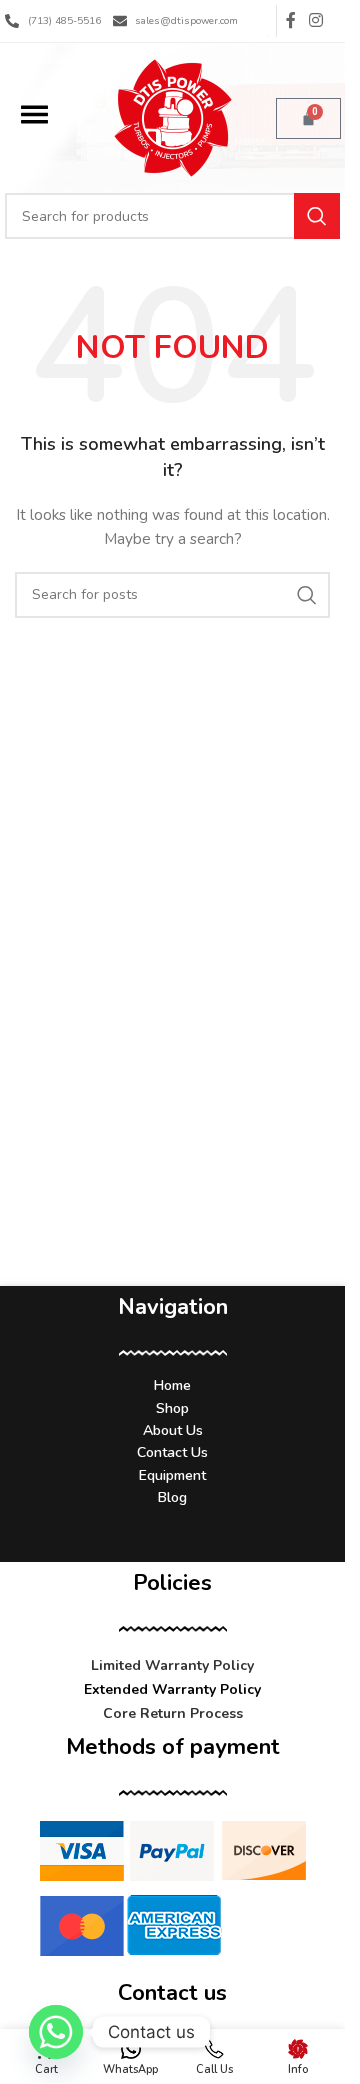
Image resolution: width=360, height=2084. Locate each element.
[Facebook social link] (291, 20)
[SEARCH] (317, 216)
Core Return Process (173, 1713)
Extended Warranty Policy (172, 1689)
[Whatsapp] (56, 2032)
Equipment (172, 1475)
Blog (172, 1497)
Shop (172, 1408)
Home (172, 1385)
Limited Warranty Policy (172, 1665)
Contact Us (172, 1452)
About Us (173, 1430)
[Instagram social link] (316, 20)
